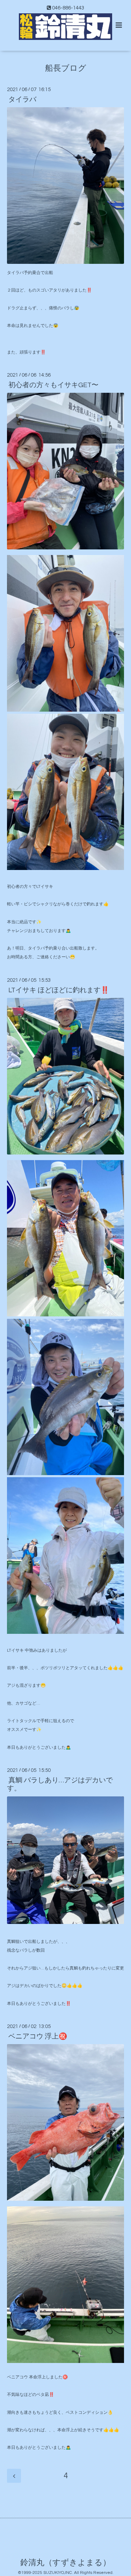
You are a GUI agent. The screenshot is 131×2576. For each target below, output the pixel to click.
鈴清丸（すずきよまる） (65, 2563)
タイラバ (22, 100)
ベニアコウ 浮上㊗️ (38, 2036)
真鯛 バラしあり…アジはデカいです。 (60, 1784)
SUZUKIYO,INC (58, 2573)
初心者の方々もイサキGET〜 (53, 385)
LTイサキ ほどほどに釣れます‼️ (59, 990)
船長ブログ (66, 68)
